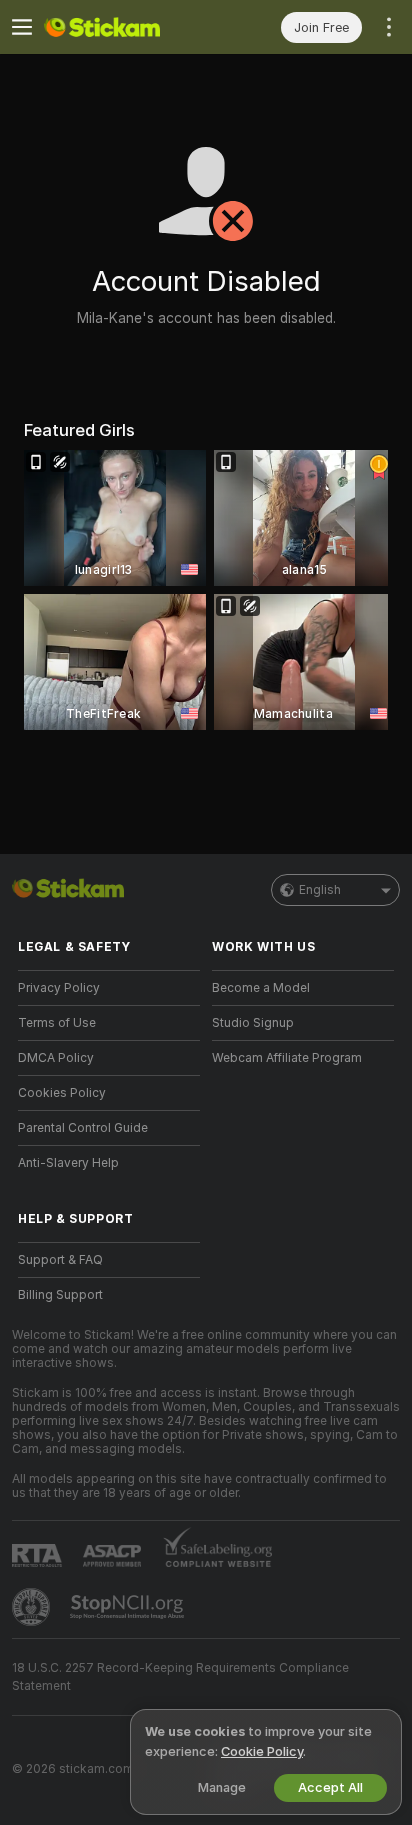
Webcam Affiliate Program (287, 1058)
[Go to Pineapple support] (33, 1607)
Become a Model (261, 988)
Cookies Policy (62, 1093)
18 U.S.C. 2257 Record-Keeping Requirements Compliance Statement (180, 1677)
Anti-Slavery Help (68, 1163)
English (320, 890)
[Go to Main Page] (125, 27)
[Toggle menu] (22, 27)
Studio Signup (253, 1023)
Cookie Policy (262, 1751)
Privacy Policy (59, 988)
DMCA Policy (56, 1058)
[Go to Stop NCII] (129, 1607)
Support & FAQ (60, 1260)
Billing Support (60, 1295)
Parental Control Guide (83, 1128)
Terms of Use (57, 1023)
